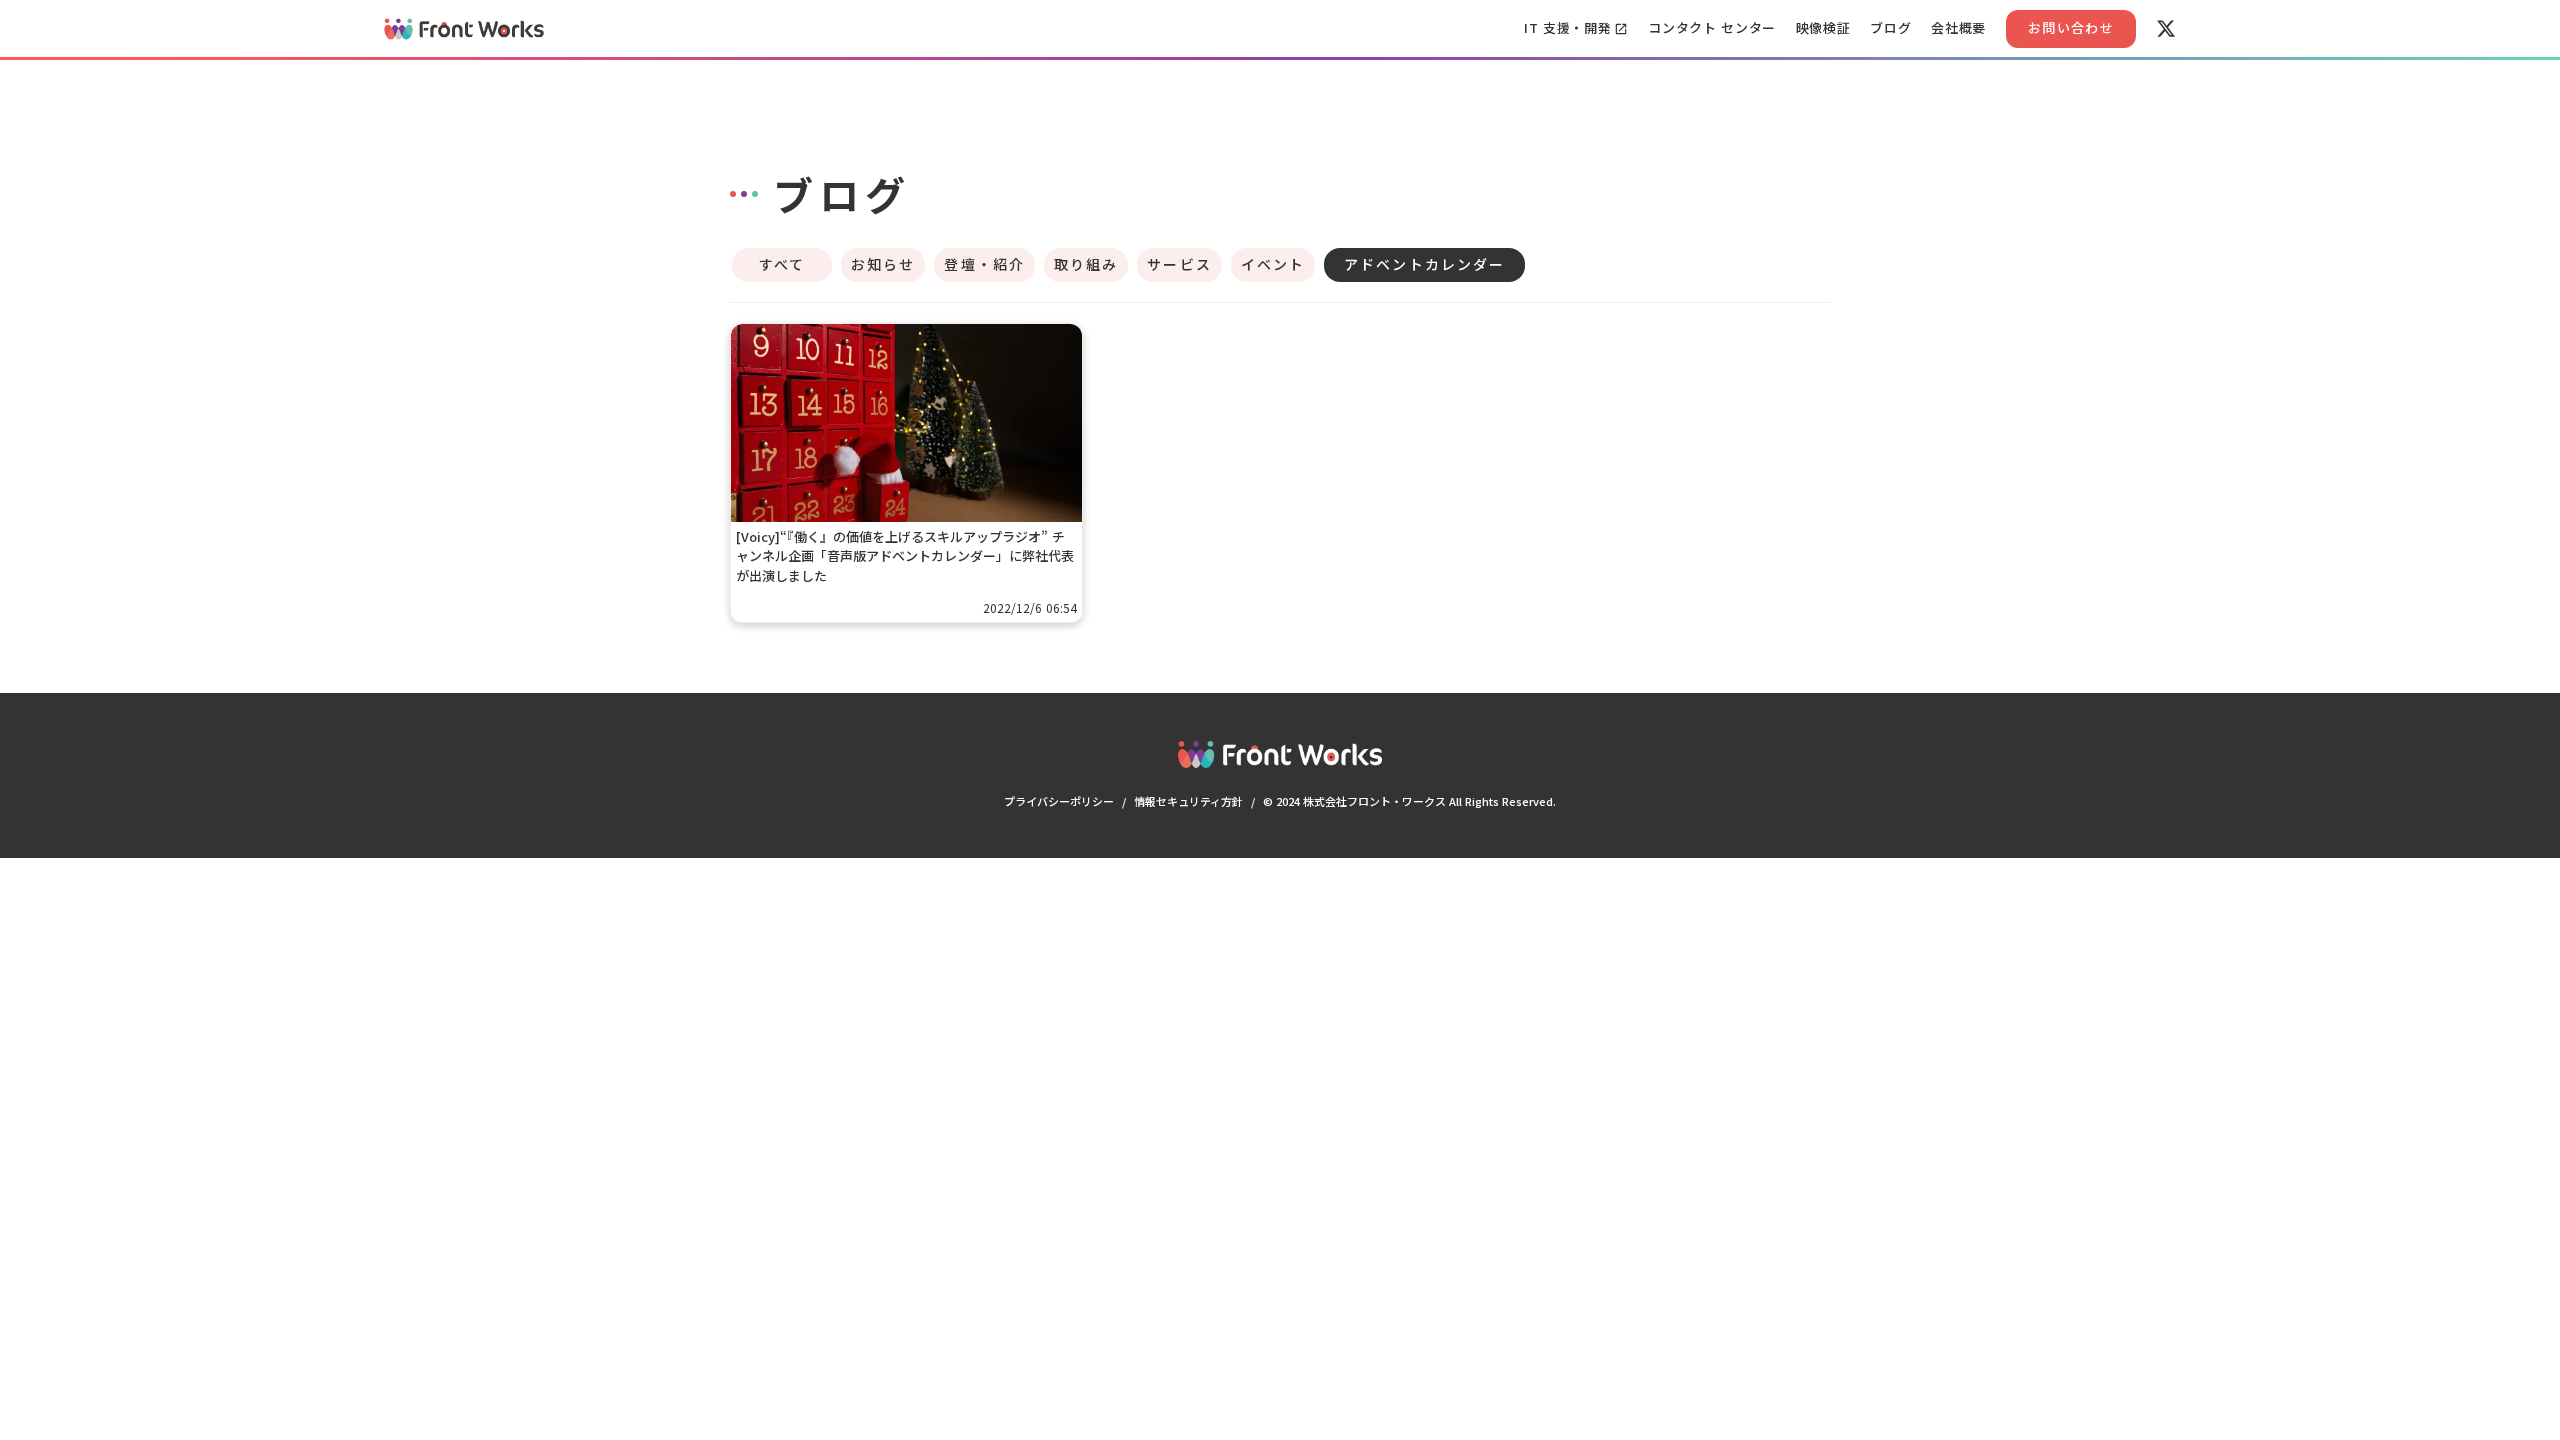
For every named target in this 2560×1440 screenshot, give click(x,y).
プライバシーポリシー (1059, 801)
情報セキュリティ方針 (1188, 801)
